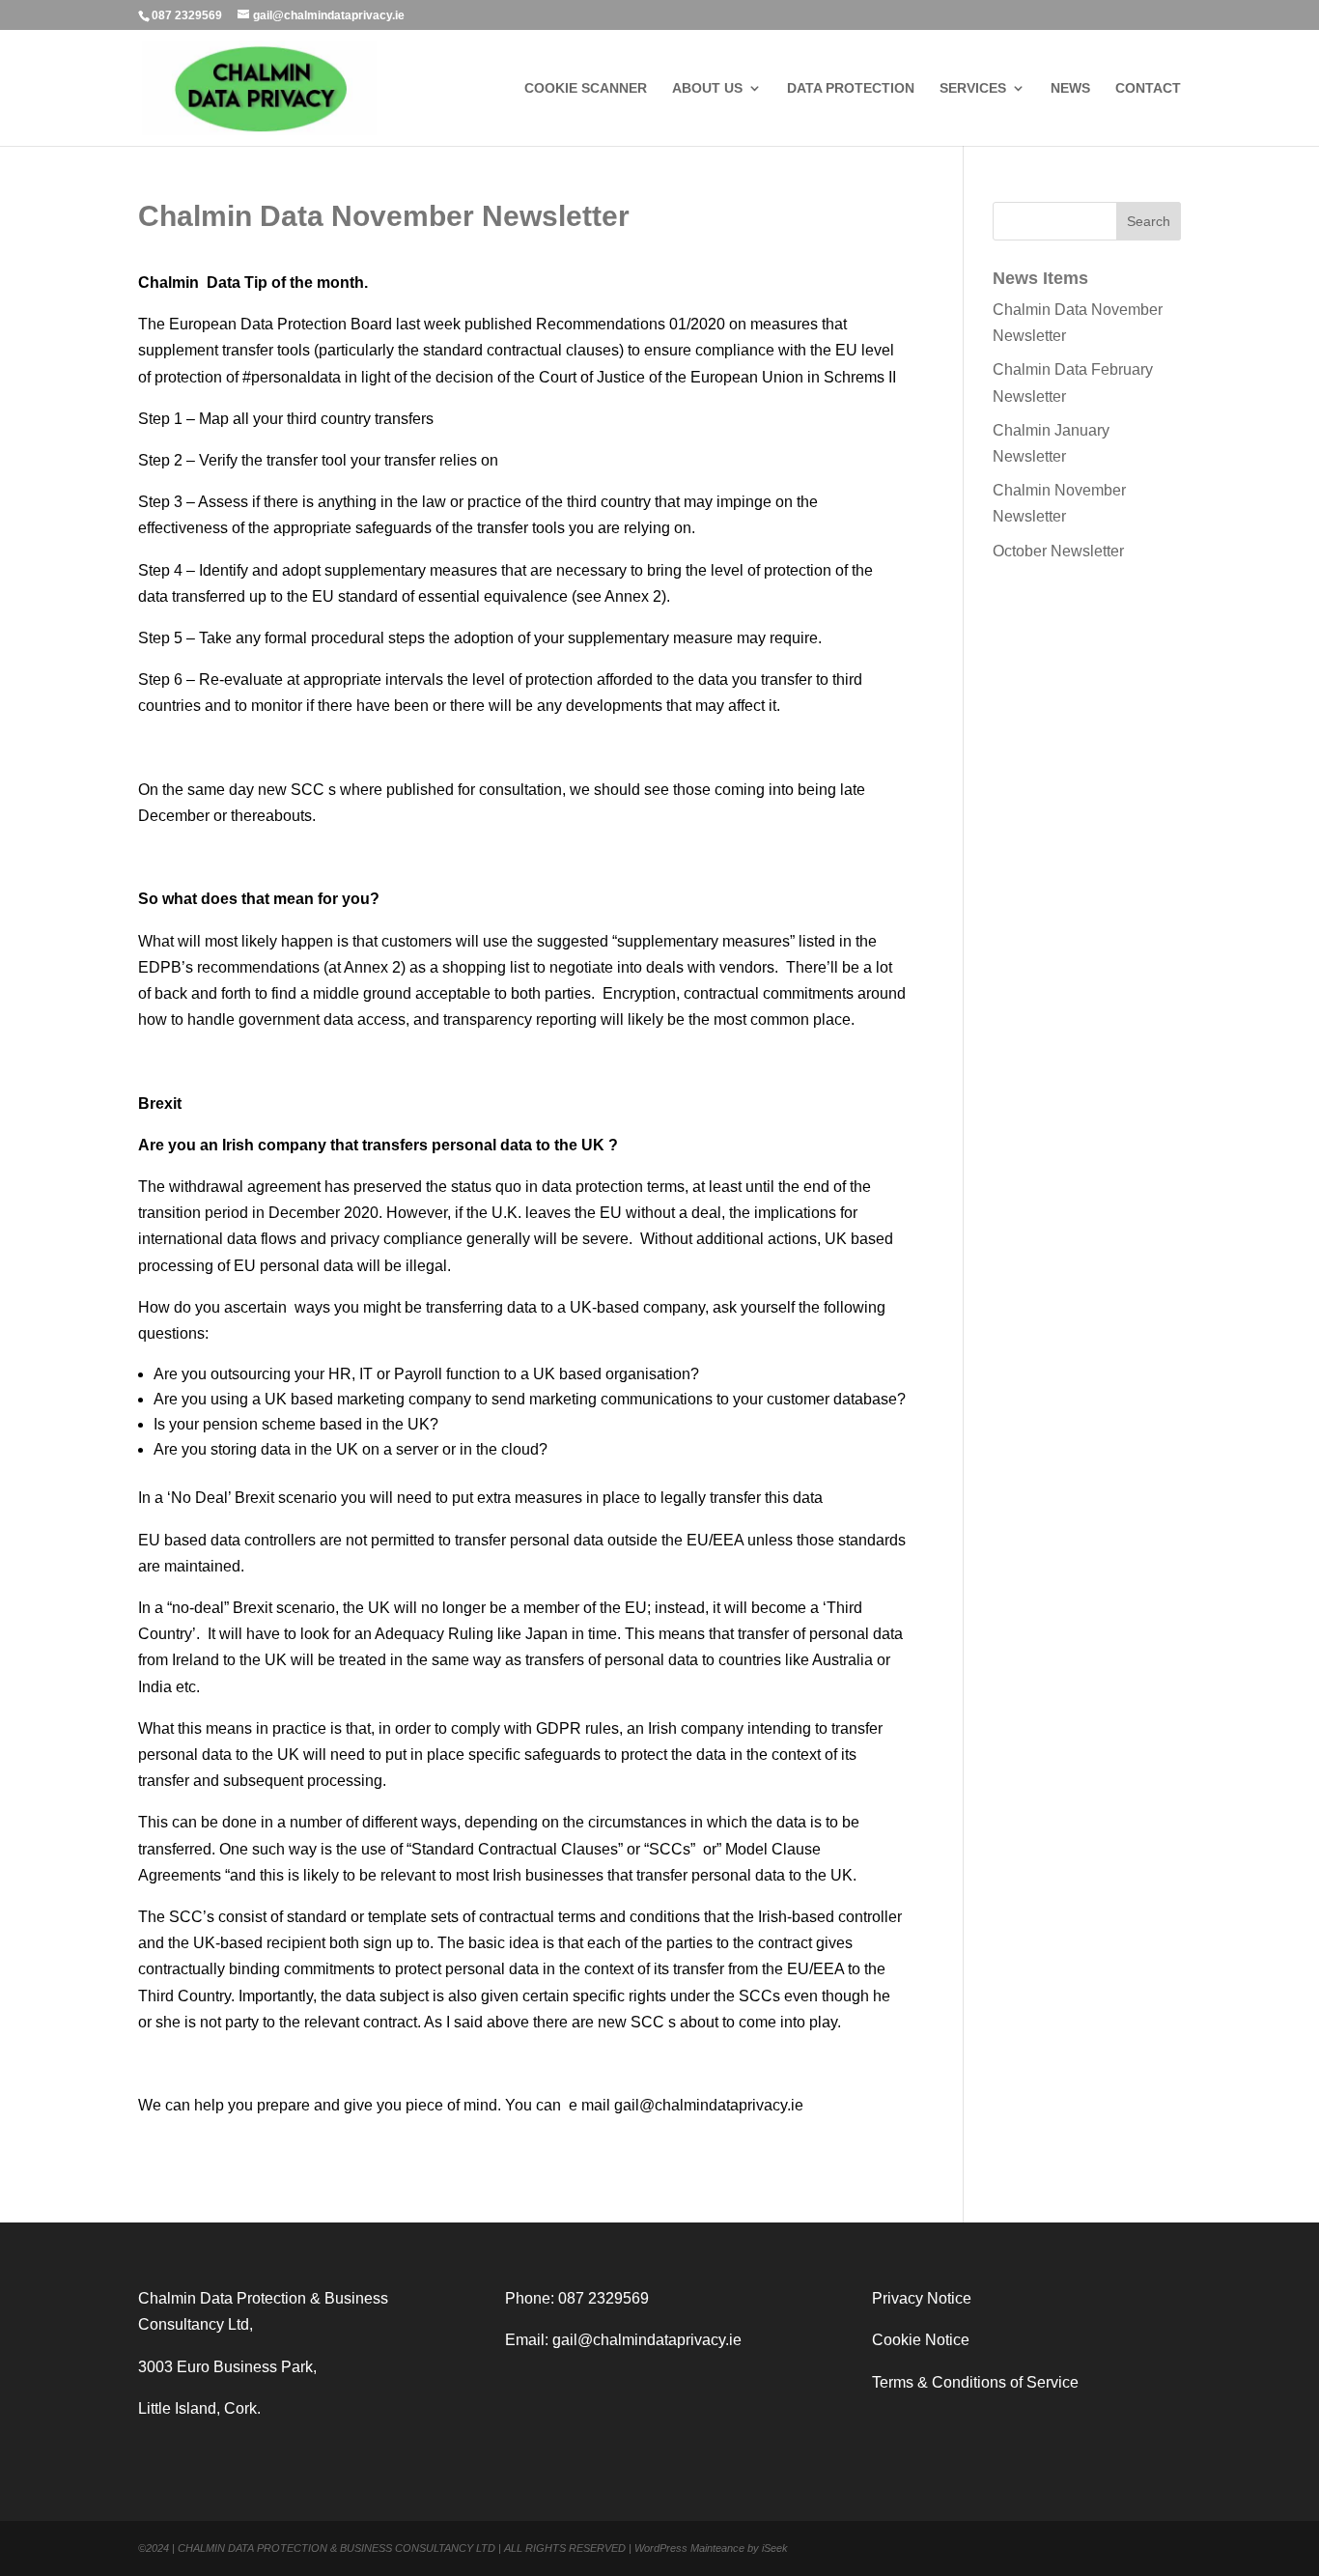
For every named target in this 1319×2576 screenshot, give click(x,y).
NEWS (1070, 88)
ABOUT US (707, 88)
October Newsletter (1058, 551)
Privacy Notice (922, 2298)
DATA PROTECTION (851, 88)
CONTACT (1148, 88)
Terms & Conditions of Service (975, 2382)
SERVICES (973, 88)
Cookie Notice (921, 2340)
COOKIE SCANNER (586, 88)
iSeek (775, 2548)
